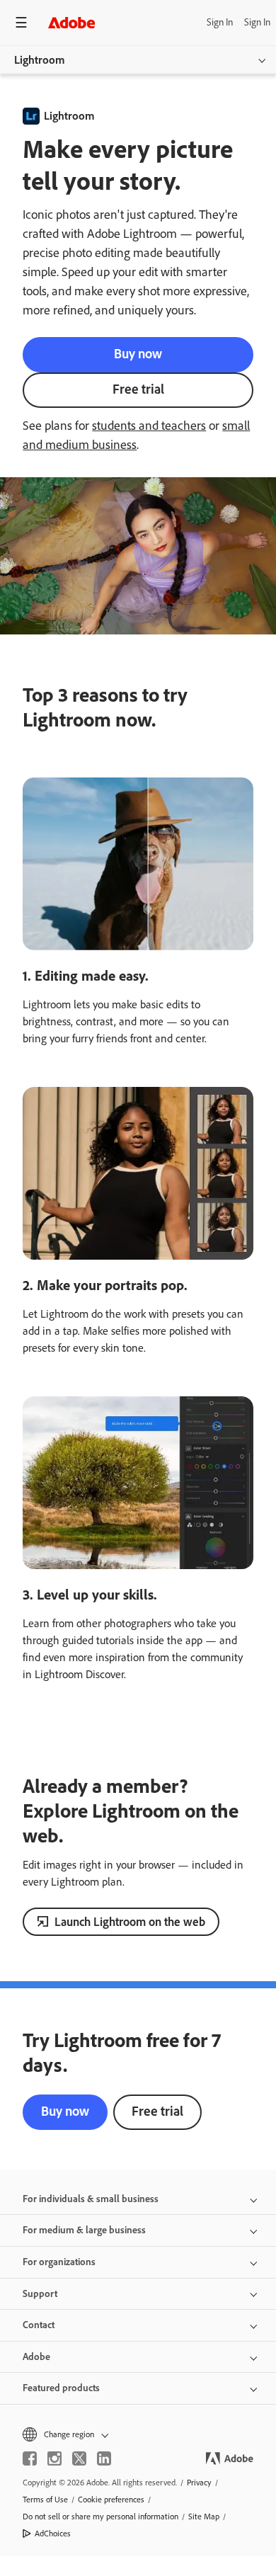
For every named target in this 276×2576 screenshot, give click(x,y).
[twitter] (79, 2458)
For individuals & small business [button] (91, 2199)
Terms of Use (45, 2500)
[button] (138, 2434)
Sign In (220, 22)
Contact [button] (39, 2325)
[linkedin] (104, 2458)
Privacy (199, 2483)
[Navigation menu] (21, 22)
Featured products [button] (61, 2388)
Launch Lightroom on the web (130, 1922)
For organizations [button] (59, 2262)
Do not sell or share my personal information (100, 2517)
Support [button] (40, 2294)
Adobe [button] (36, 2357)
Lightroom (40, 60)
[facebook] (30, 2458)
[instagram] (54, 2458)
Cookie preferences (111, 2500)
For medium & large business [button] (84, 2230)
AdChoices (53, 2534)
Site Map (204, 2517)
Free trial (138, 389)
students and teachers (149, 426)
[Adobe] (71, 22)
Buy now (138, 354)
